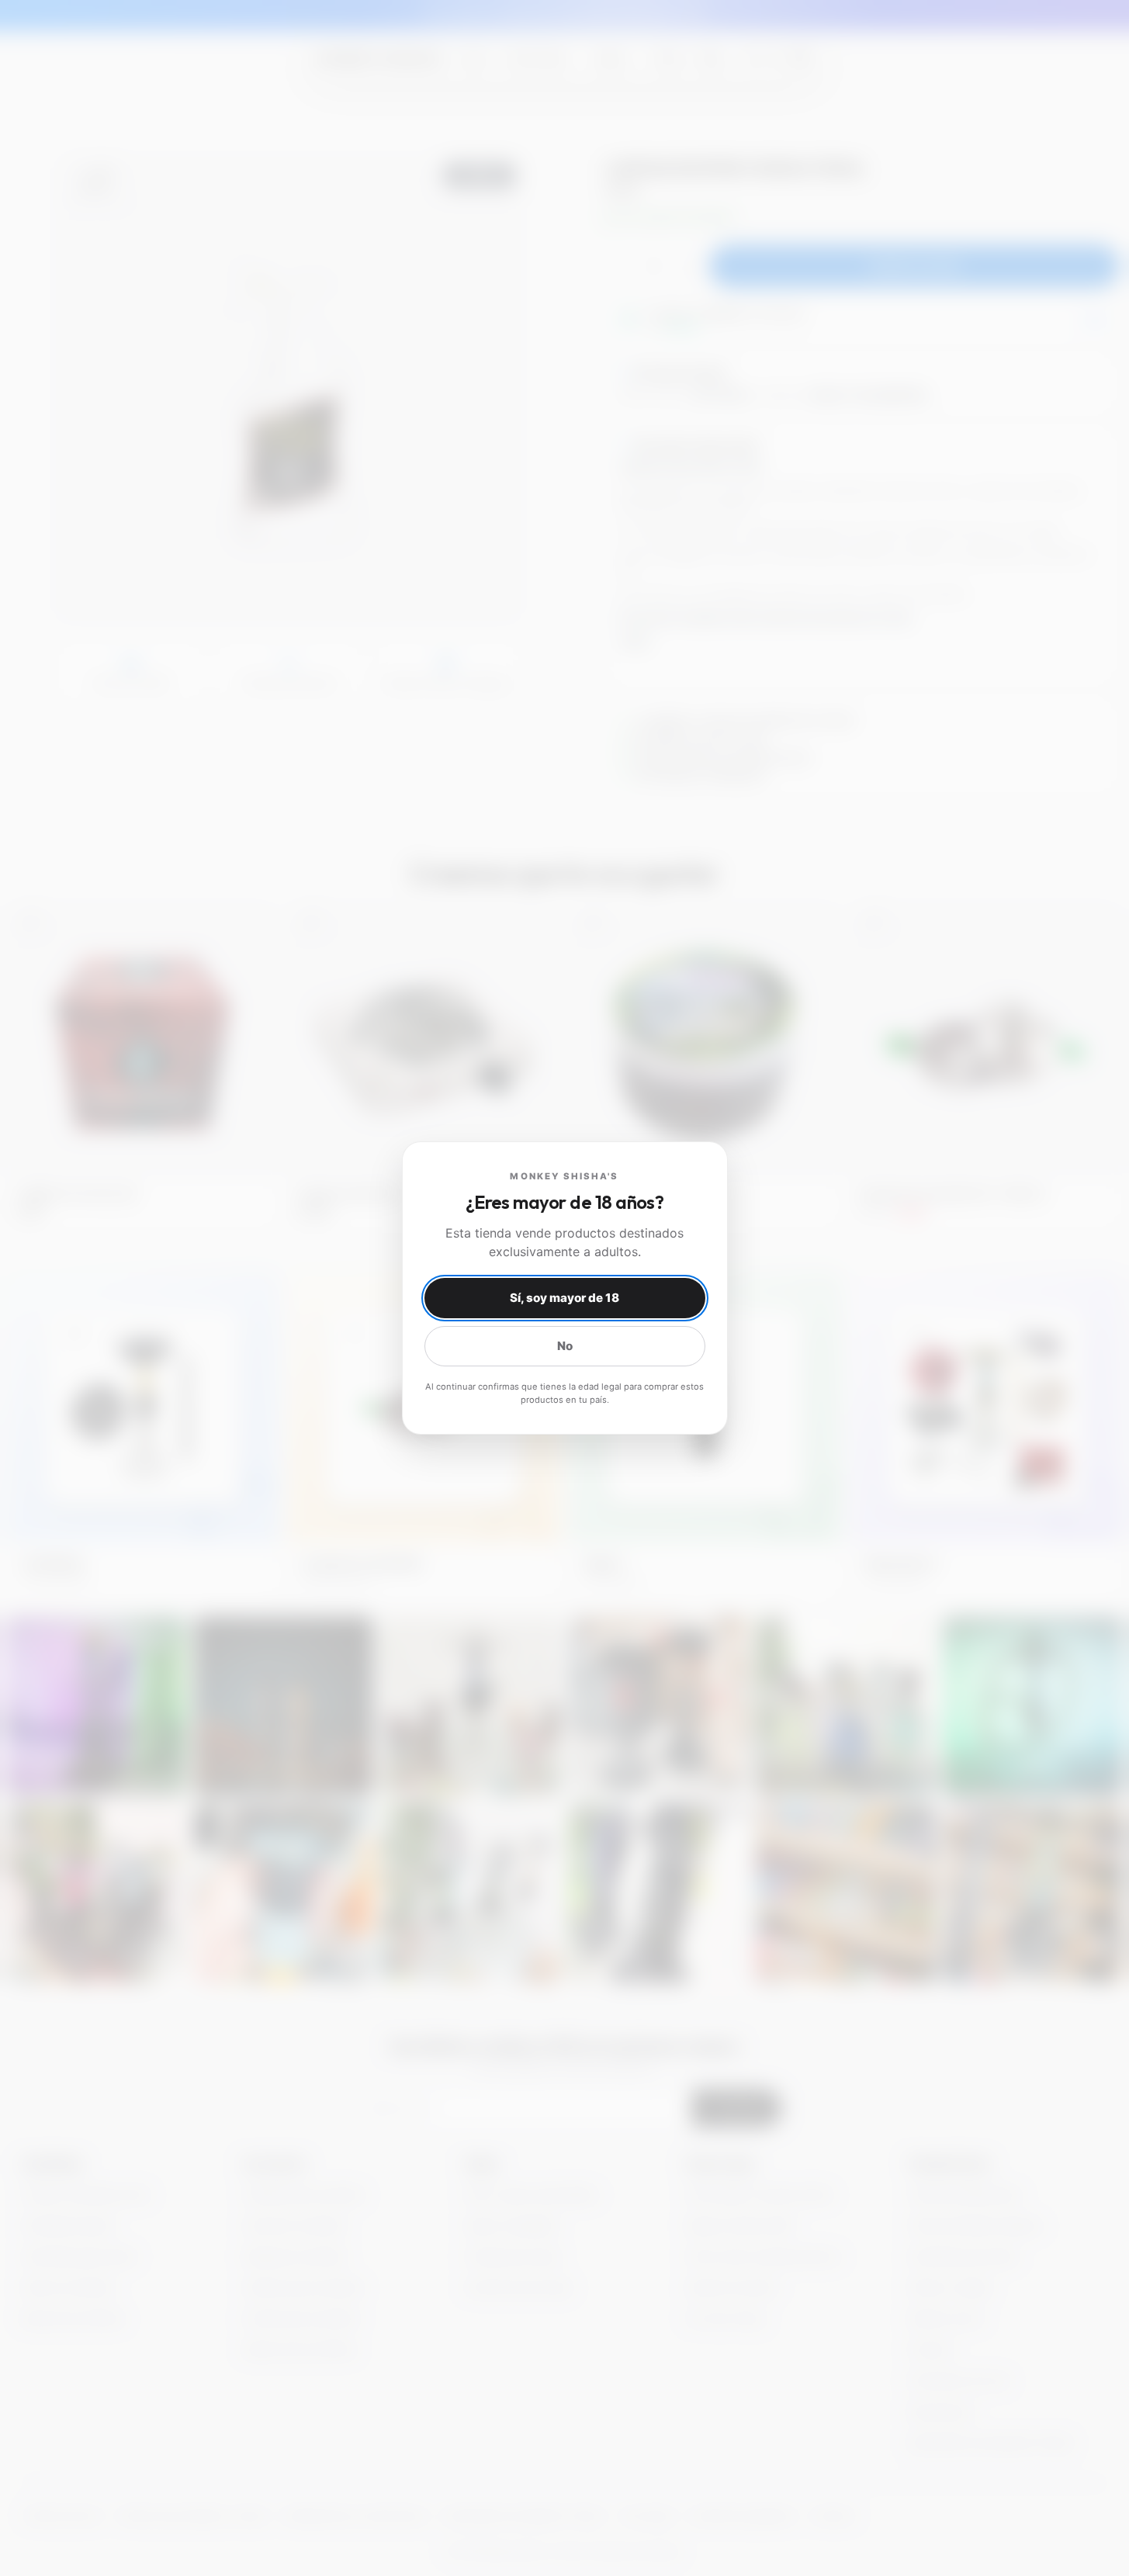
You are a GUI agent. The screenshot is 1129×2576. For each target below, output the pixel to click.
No (565, 1346)
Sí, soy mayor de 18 (564, 1298)
